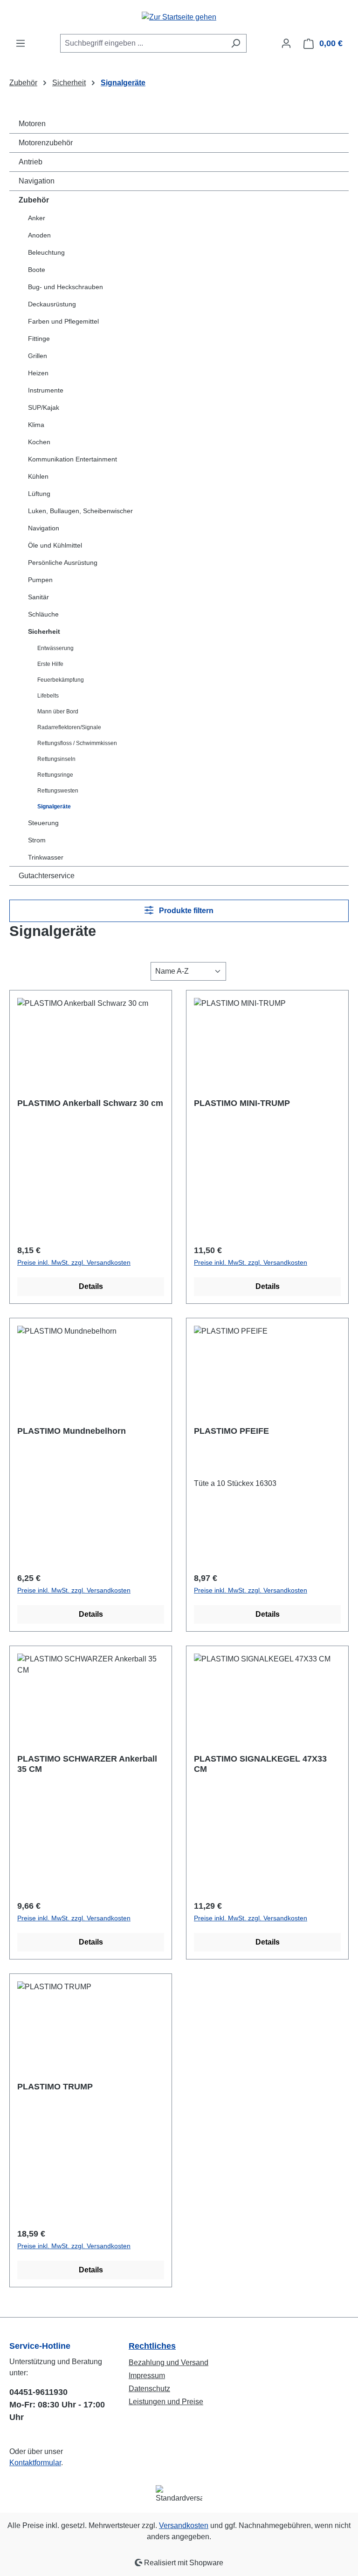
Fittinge (39, 339)
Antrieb (31, 162)
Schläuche (43, 614)
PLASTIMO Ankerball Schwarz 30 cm (90, 1103)
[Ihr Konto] (286, 43)
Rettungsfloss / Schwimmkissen (77, 743)
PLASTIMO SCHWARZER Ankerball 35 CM (87, 1764)
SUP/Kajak (44, 407)
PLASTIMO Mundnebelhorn (72, 1431)
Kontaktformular (35, 2463)
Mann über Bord (58, 712)
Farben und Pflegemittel (63, 321)
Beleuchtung (46, 252)
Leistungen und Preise (166, 2402)
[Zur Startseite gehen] (179, 17)
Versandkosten (184, 2525)
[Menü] (21, 43)
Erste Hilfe (50, 664)
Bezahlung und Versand (169, 2362)
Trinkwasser (46, 857)
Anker (37, 218)
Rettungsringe (55, 775)
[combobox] (143, 43)
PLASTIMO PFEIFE (231, 1431)
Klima (36, 425)
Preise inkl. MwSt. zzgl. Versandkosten (74, 1262)
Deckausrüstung (52, 304)
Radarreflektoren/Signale (69, 727)
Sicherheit (44, 631)
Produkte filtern (185, 911)
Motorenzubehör (46, 143)
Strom (37, 840)
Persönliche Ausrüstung (63, 563)
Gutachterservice (47, 876)
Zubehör (34, 200)
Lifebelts (48, 696)
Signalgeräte (54, 807)
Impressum (147, 2376)
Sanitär (38, 597)
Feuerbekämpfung (61, 680)
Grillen (38, 356)
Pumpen (40, 580)
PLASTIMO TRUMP (55, 2087)
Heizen (38, 373)
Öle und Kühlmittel (55, 545)
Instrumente (46, 390)
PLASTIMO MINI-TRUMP (242, 1103)
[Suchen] (236, 43)
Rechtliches (152, 2346)
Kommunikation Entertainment (72, 459)
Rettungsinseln (56, 759)
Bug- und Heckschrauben (65, 287)
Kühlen (38, 476)
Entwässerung (55, 648)
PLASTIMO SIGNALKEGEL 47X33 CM (260, 1764)
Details (91, 1286)
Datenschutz (149, 2389)
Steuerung (43, 823)
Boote (37, 270)
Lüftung (39, 494)
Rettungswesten (58, 791)
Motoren (32, 124)
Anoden (39, 235)
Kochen (39, 442)
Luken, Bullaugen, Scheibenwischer (80, 511)
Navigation (37, 181)
